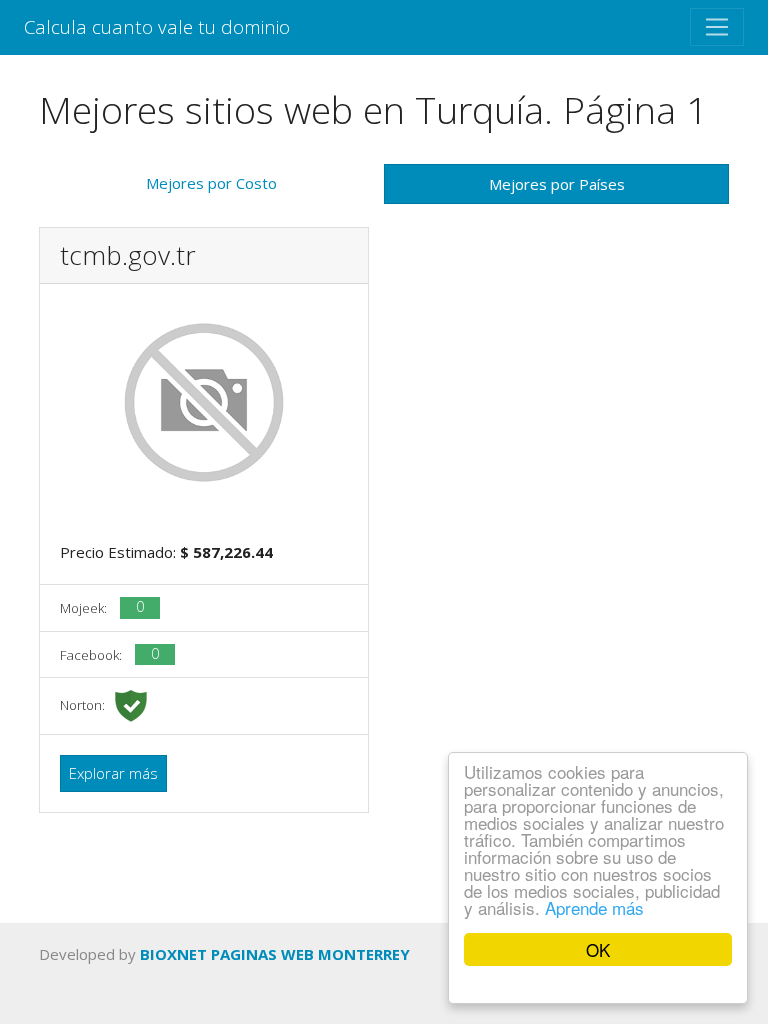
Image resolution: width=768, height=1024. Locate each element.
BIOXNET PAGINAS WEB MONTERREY (275, 954)
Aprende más (594, 907)
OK (598, 949)
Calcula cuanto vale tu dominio (157, 26)
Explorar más (113, 773)
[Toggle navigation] (717, 27)
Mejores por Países (557, 184)
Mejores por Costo (211, 183)
